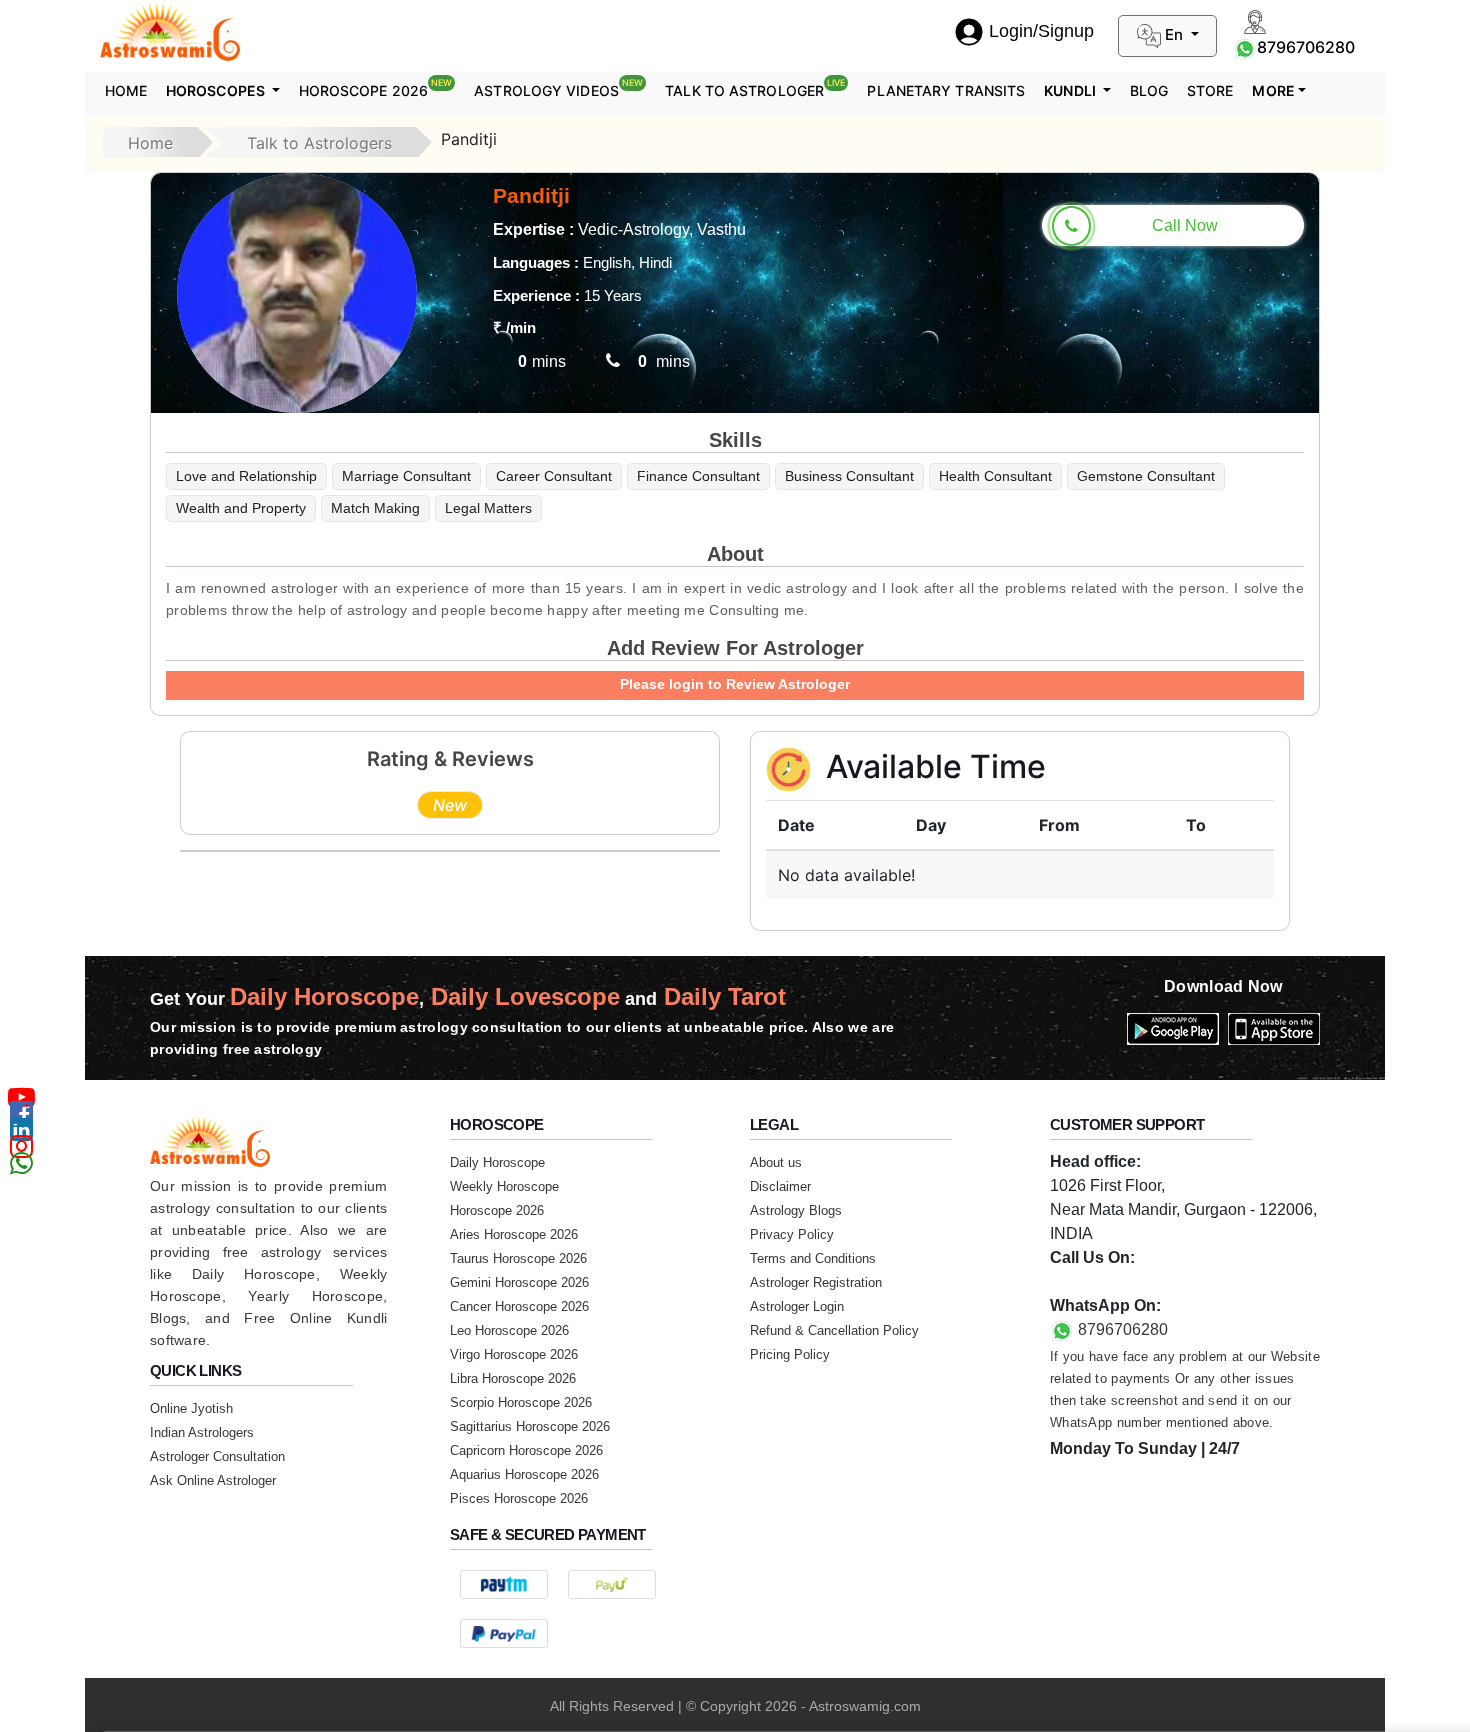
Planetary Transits (946, 90)
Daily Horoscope (497, 1162)
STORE (1210, 90)
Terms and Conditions (813, 1258)
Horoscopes (217, 90)
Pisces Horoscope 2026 (519, 1498)
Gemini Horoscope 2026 (519, 1282)
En (1174, 34)
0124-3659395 (1102, 1281)
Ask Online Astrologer (213, 1480)
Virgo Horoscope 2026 (514, 1354)
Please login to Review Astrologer (735, 684)
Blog (1149, 90)
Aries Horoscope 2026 (514, 1234)
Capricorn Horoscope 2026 (526, 1450)
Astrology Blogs (796, 1210)
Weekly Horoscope (504, 1186)
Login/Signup (1041, 31)
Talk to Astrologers (319, 143)
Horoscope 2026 (376, 88)
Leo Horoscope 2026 (509, 1330)
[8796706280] (1245, 47)
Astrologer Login (797, 1306)
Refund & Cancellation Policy (834, 1330)
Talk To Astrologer (755, 88)
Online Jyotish (191, 1408)
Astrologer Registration (816, 1282)
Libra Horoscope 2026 (513, 1378)
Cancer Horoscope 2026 (519, 1306)
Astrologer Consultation (217, 1456)
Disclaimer (780, 1186)
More (1273, 90)
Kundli (1071, 90)
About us (776, 1162)
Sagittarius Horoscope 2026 (530, 1426)
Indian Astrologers (202, 1432)
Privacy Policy (792, 1234)
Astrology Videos (558, 88)
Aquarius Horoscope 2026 (524, 1474)
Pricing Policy (790, 1354)
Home (126, 90)
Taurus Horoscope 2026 (518, 1258)
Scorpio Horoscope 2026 (521, 1402)
